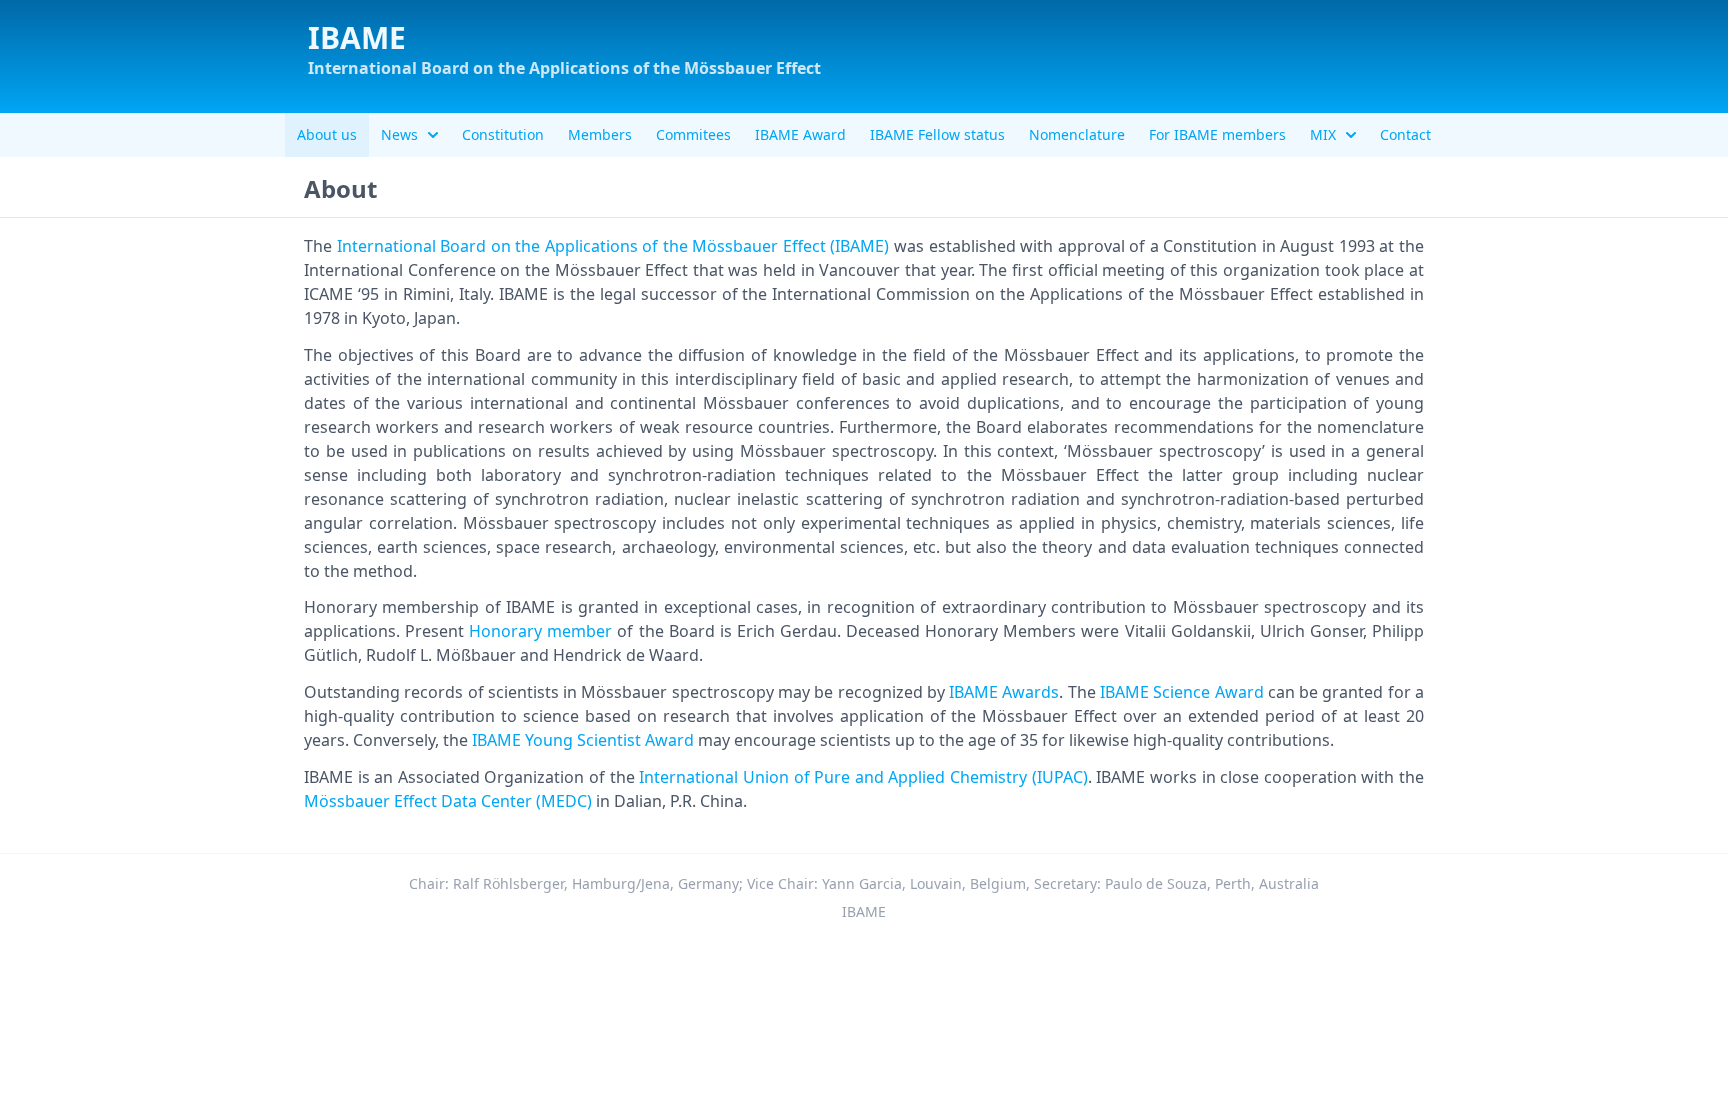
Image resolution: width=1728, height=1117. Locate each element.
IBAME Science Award (1182, 692)
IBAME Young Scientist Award (583, 740)
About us (327, 134)
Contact (1405, 134)
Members (600, 134)
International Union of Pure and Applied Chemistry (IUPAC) (863, 777)
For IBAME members (1217, 134)
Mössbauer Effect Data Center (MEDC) (448, 801)
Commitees (693, 134)
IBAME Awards (1004, 692)
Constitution (503, 134)
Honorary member (540, 631)
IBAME (357, 38)
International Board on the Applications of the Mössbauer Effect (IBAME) (613, 246)
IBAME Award (800, 134)
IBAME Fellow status (937, 134)
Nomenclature (1077, 134)
